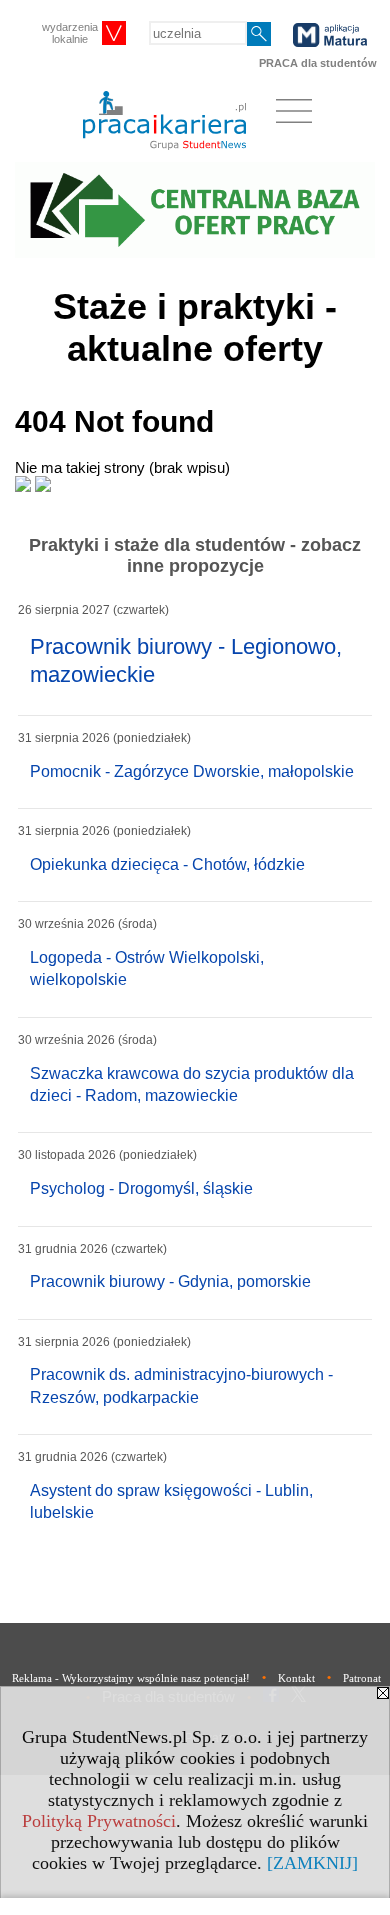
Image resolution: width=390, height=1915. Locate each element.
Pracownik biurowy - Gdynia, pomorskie (170, 1281)
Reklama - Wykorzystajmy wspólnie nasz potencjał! (131, 1678)
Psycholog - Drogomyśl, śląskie (141, 1188)
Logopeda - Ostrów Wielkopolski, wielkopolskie (147, 968)
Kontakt (296, 1678)
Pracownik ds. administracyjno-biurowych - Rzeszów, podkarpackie (181, 1385)
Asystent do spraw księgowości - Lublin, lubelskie (171, 1501)
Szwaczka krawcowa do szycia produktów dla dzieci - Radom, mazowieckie (192, 1084)
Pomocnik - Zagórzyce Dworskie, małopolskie (192, 771)
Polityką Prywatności (99, 1821)
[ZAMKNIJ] (312, 1863)
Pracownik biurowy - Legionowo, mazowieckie (186, 661)
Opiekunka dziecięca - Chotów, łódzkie (167, 864)
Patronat (362, 1678)
